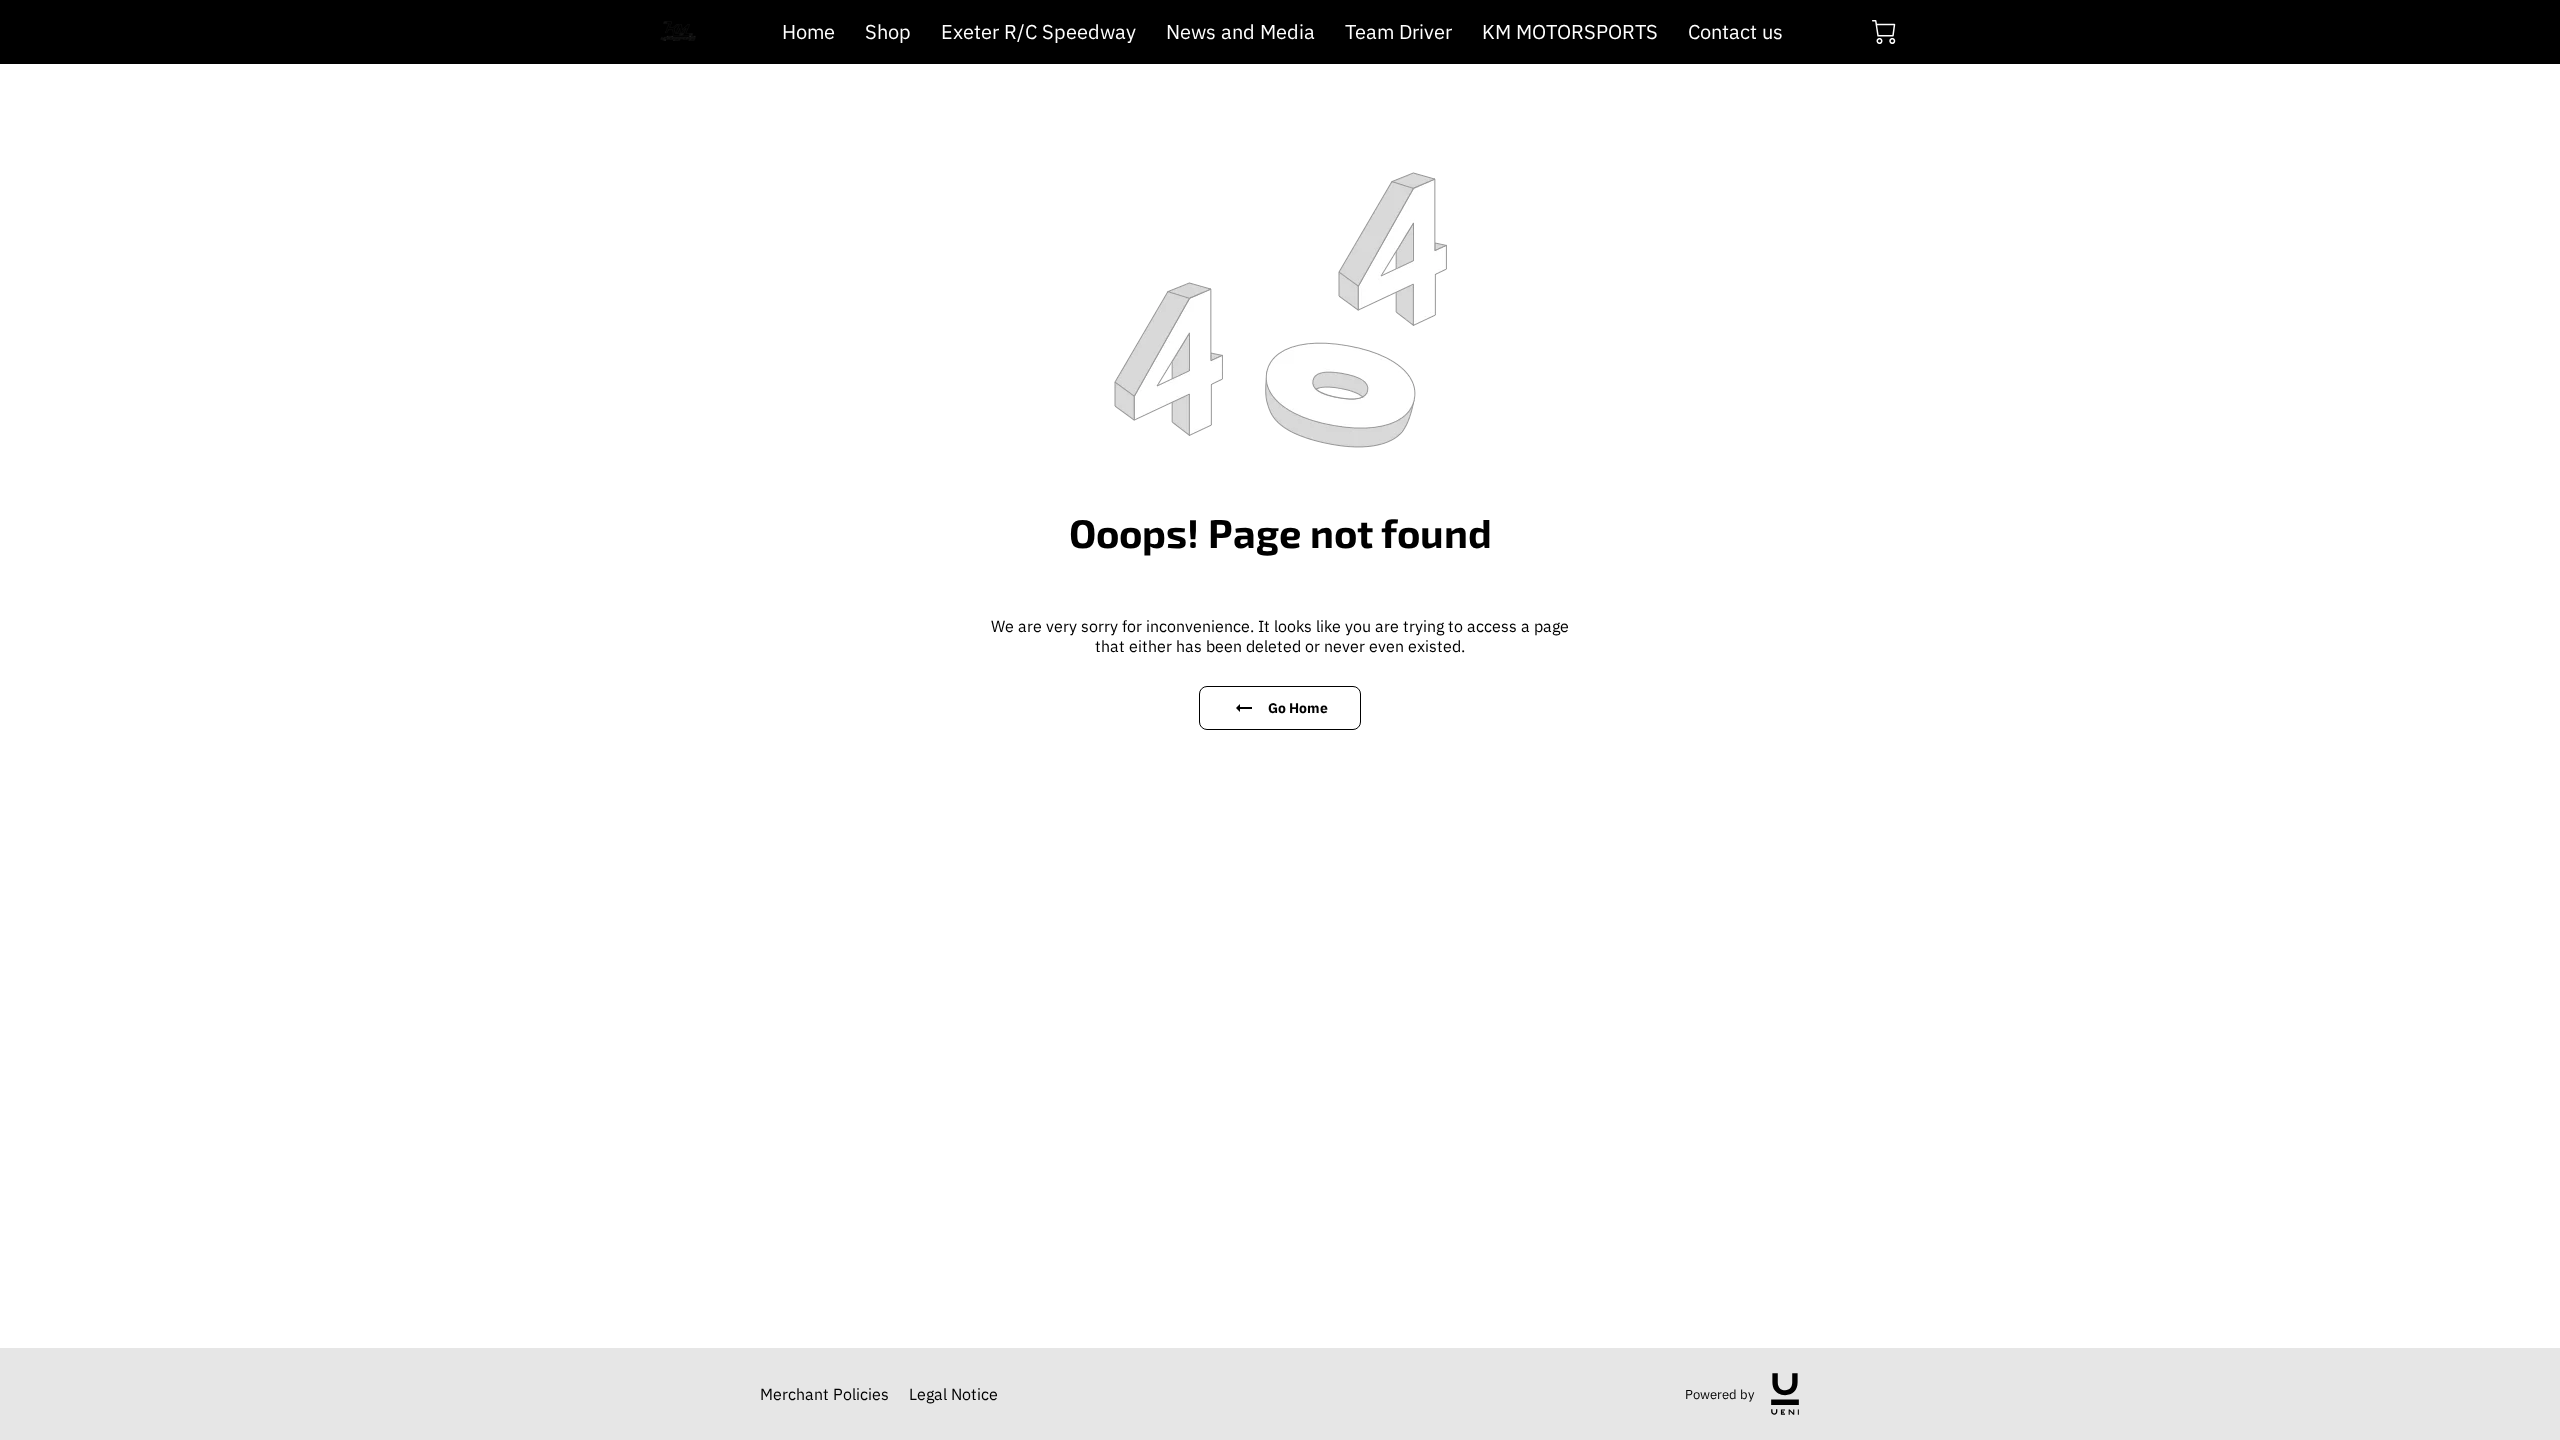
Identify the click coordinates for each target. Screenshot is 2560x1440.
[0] (1884, 32)
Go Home (1298, 708)
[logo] (1785, 1394)
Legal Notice (953, 1394)
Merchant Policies (824, 1394)
